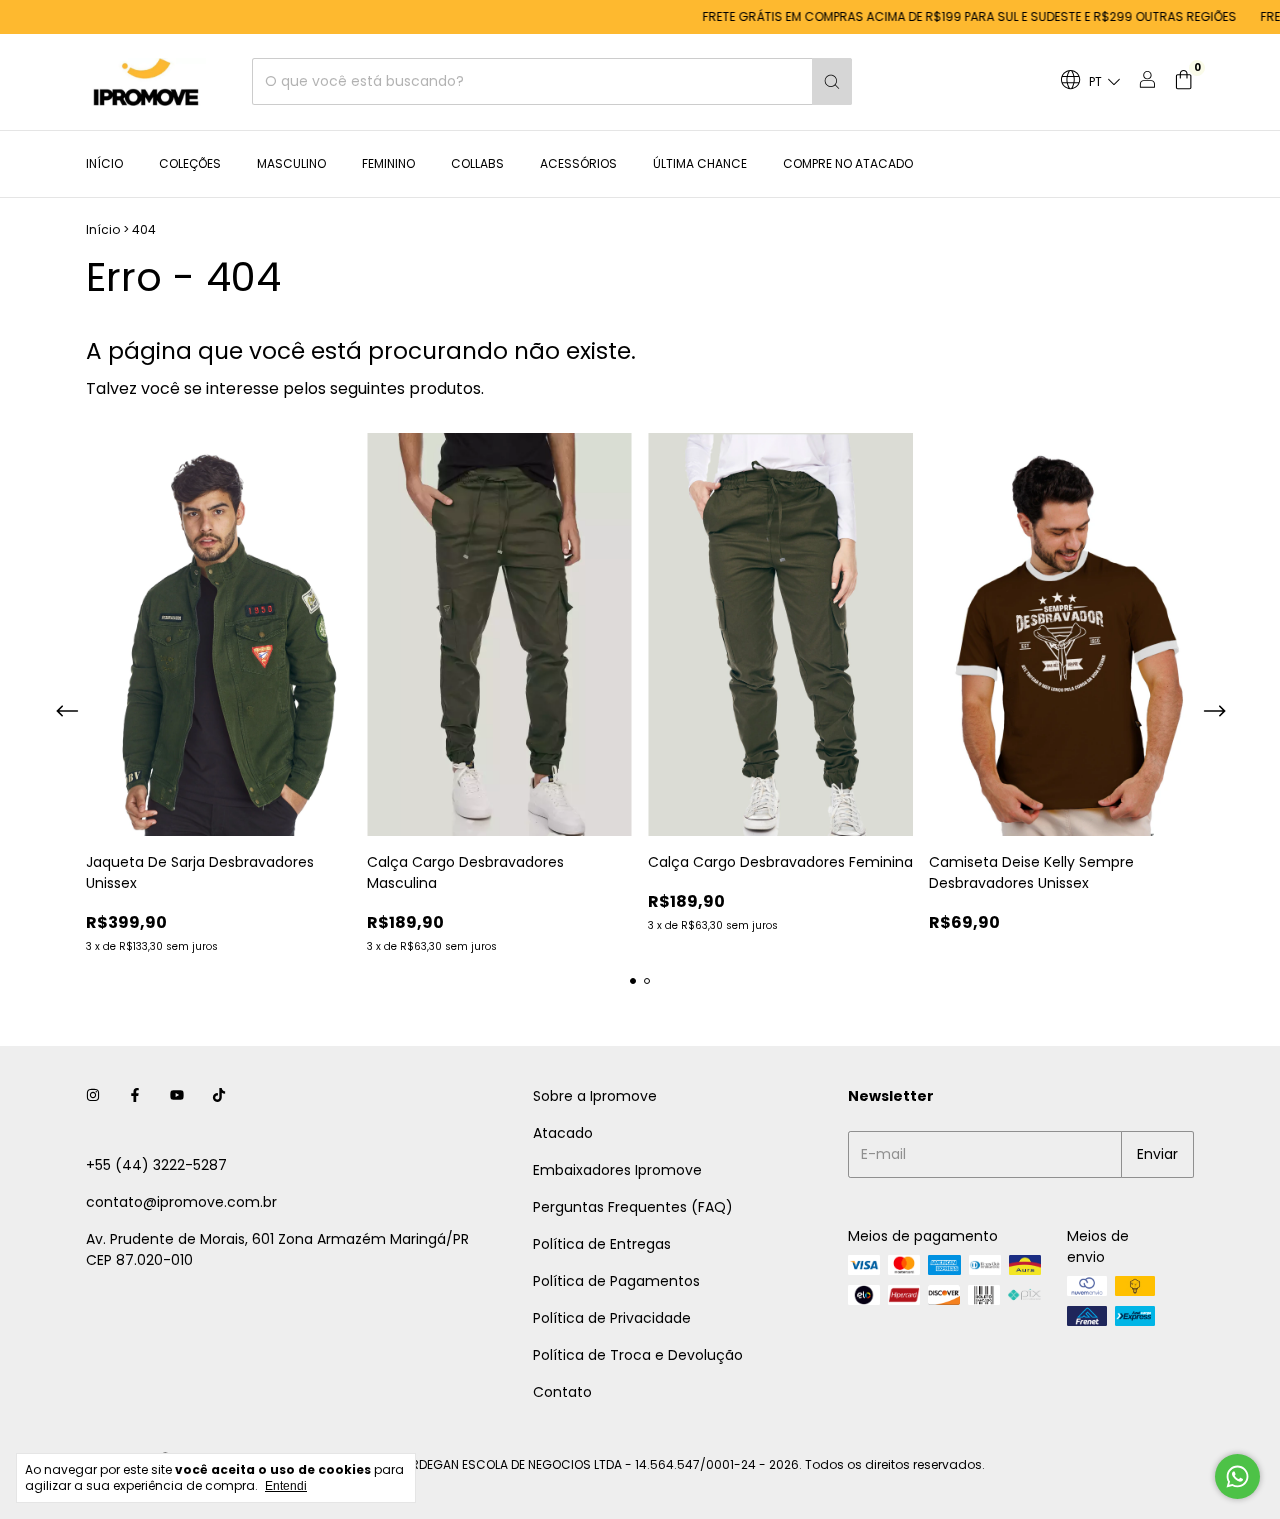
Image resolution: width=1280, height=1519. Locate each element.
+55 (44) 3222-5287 (156, 1165)
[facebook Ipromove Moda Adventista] (135, 1096)
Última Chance (700, 163)
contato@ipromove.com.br (181, 1202)
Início (104, 163)
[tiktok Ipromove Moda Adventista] (219, 1096)
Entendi (286, 1486)
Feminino (388, 163)
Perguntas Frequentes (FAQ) (633, 1207)
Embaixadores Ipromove (617, 1170)
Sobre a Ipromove (595, 1096)
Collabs (477, 163)
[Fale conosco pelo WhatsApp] (1237, 1476)
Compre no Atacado (848, 163)
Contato (562, 1392)
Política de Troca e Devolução (638, 1355)
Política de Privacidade (612, 1318)
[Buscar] (832, 82)
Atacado (563, 1133)
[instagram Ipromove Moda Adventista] (93, 1096)
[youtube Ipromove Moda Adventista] (177, 1096)
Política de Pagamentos (616, 1281)
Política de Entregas (602, 1244)
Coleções (190, 163)
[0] (1183, 82)
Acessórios (578, 163)
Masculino (291, 163)
